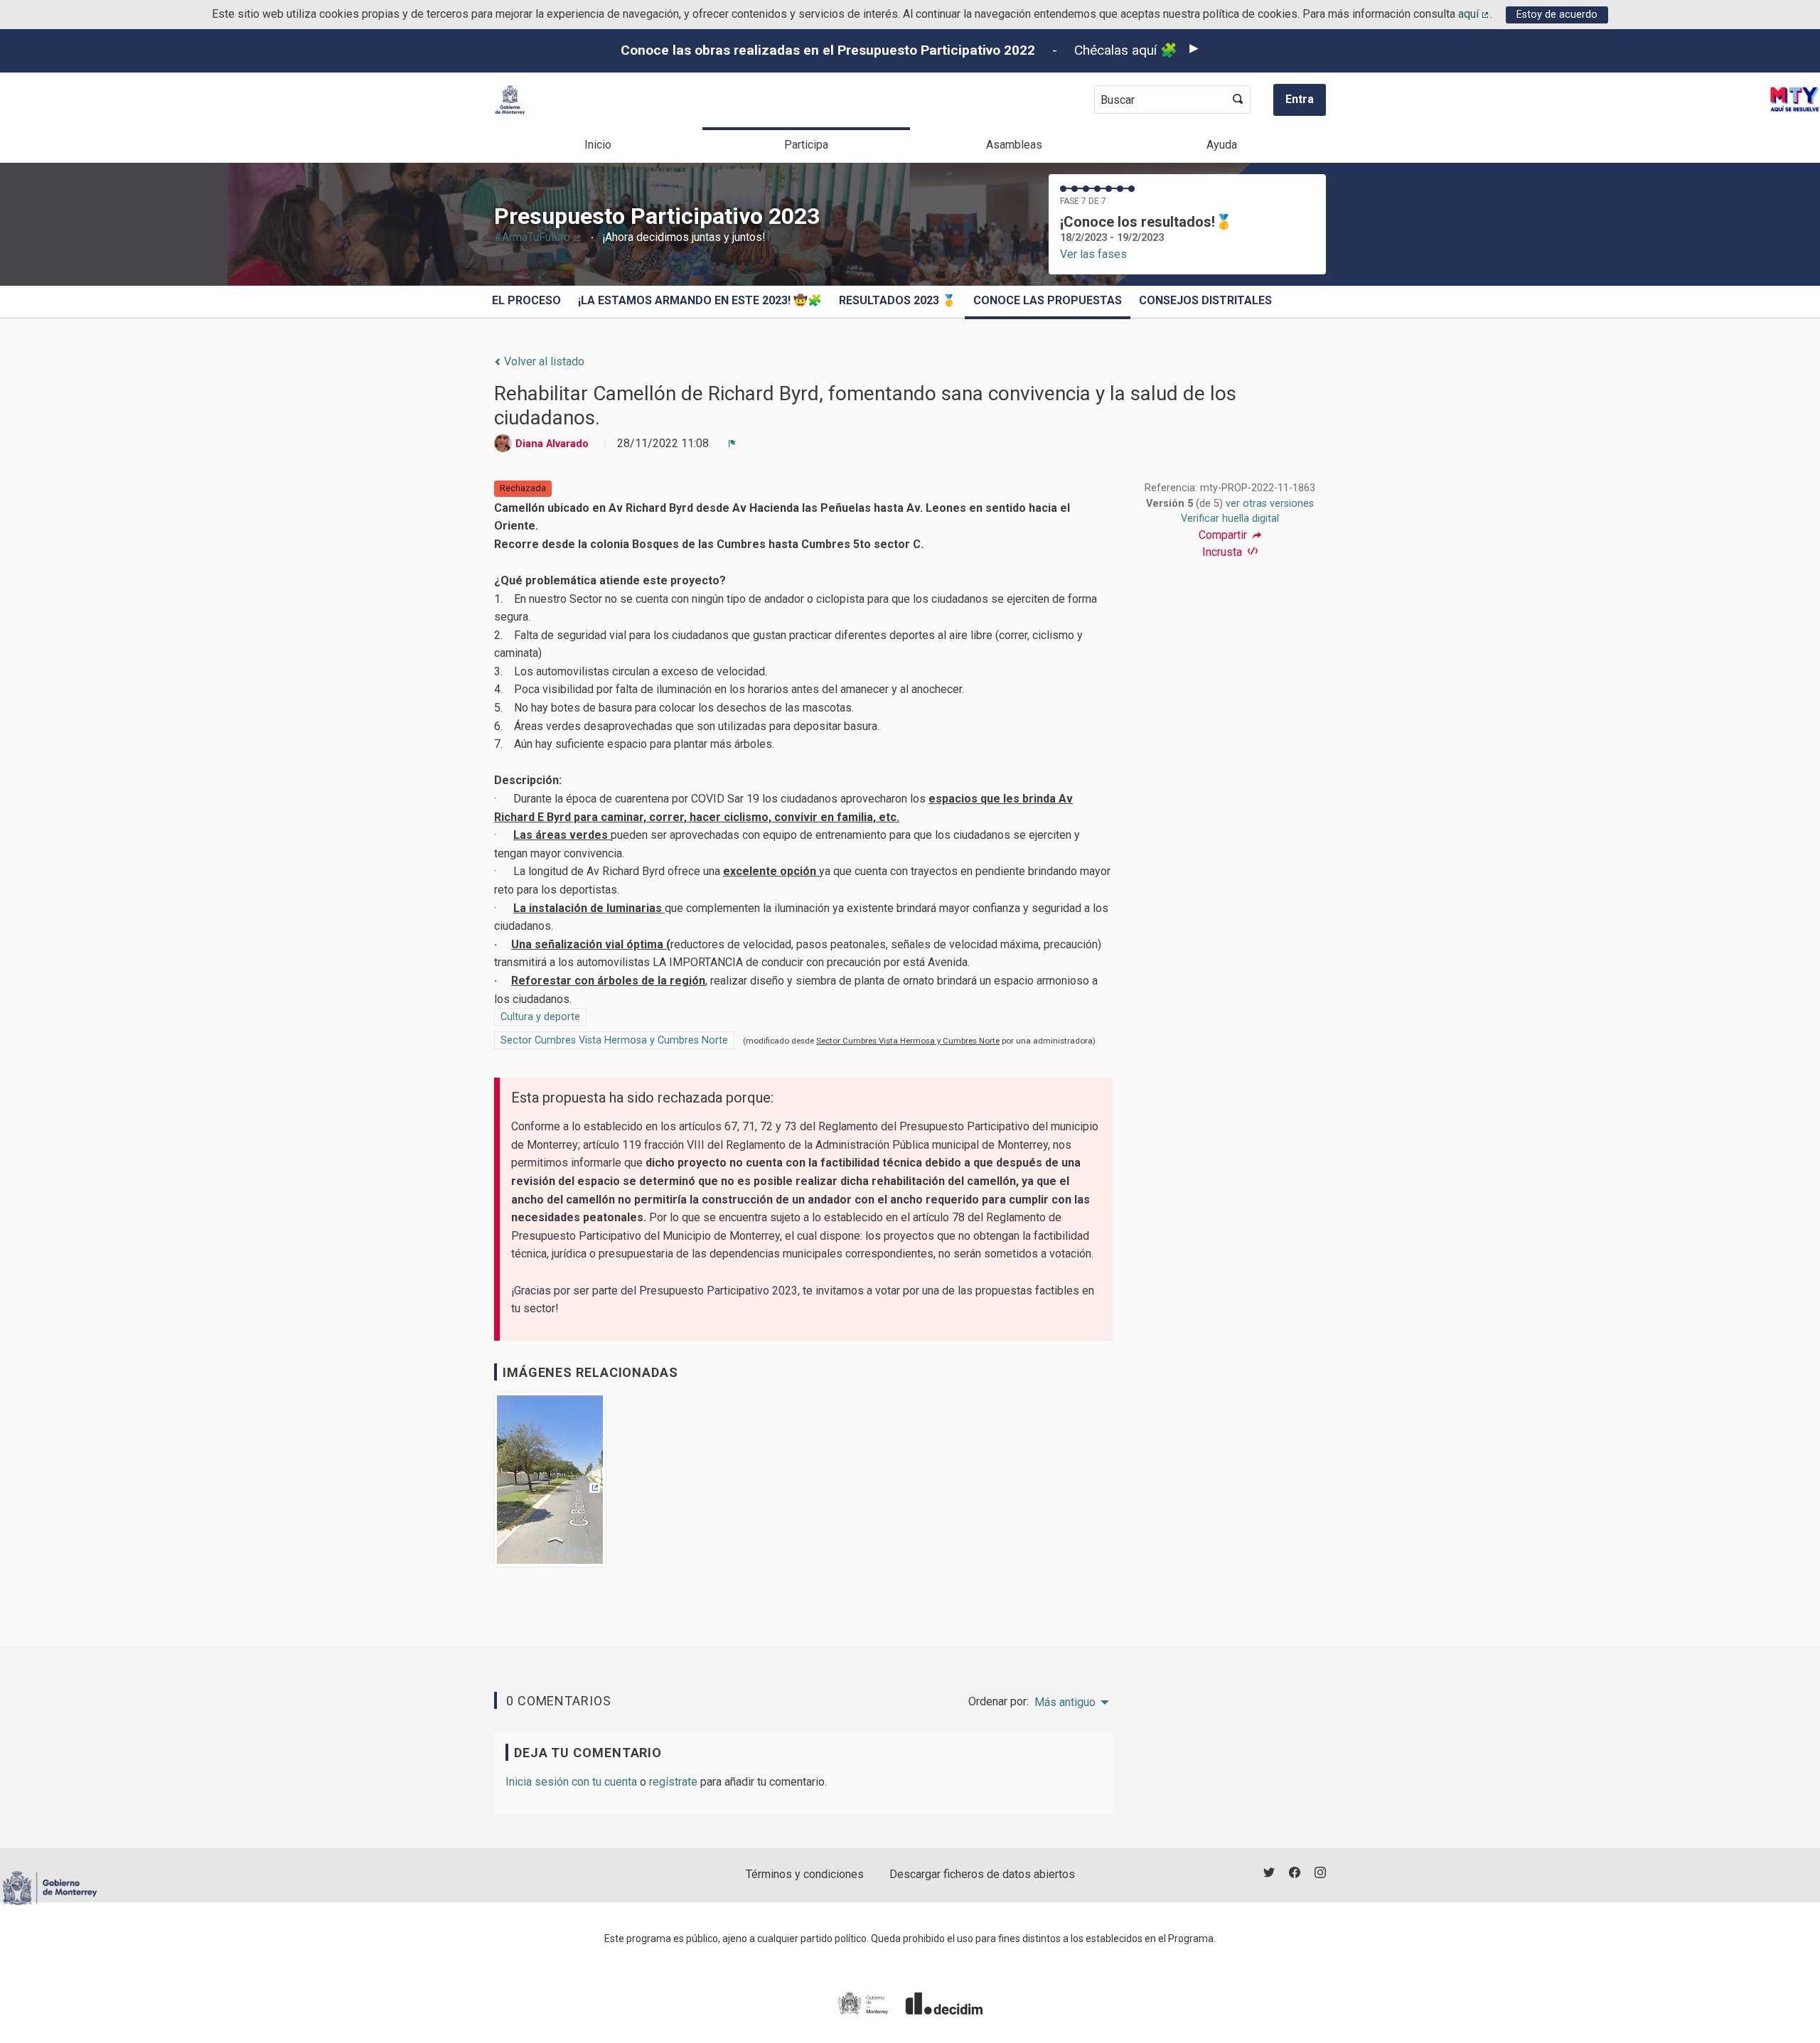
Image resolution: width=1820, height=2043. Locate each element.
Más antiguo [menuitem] (1065, 1702)
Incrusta (1224, 552)
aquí (1474, 14)
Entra (1300, 99)
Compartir (1224, 535)
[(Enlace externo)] (550, 1485)
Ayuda (1222, 145)
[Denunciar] (732, 444)
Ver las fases (1093, 254)
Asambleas (1014, 145)
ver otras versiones (1270, 504)
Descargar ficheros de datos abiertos (982, 1874)
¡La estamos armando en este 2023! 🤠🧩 (700, 300)
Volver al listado (543, 361)
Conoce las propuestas (1048, 300)
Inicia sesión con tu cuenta (571, 1782)
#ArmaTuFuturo (538, 237)
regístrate (673, 1782)
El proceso (526, 300)
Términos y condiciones (805, 1874)
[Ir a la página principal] (510, 100)
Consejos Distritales (1205, 300)
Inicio (598, 145)
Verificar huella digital (1230, 519)
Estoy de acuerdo (1557, 15)
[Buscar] (1238, 100)
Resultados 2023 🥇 (898, 300)
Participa (806, 145)
